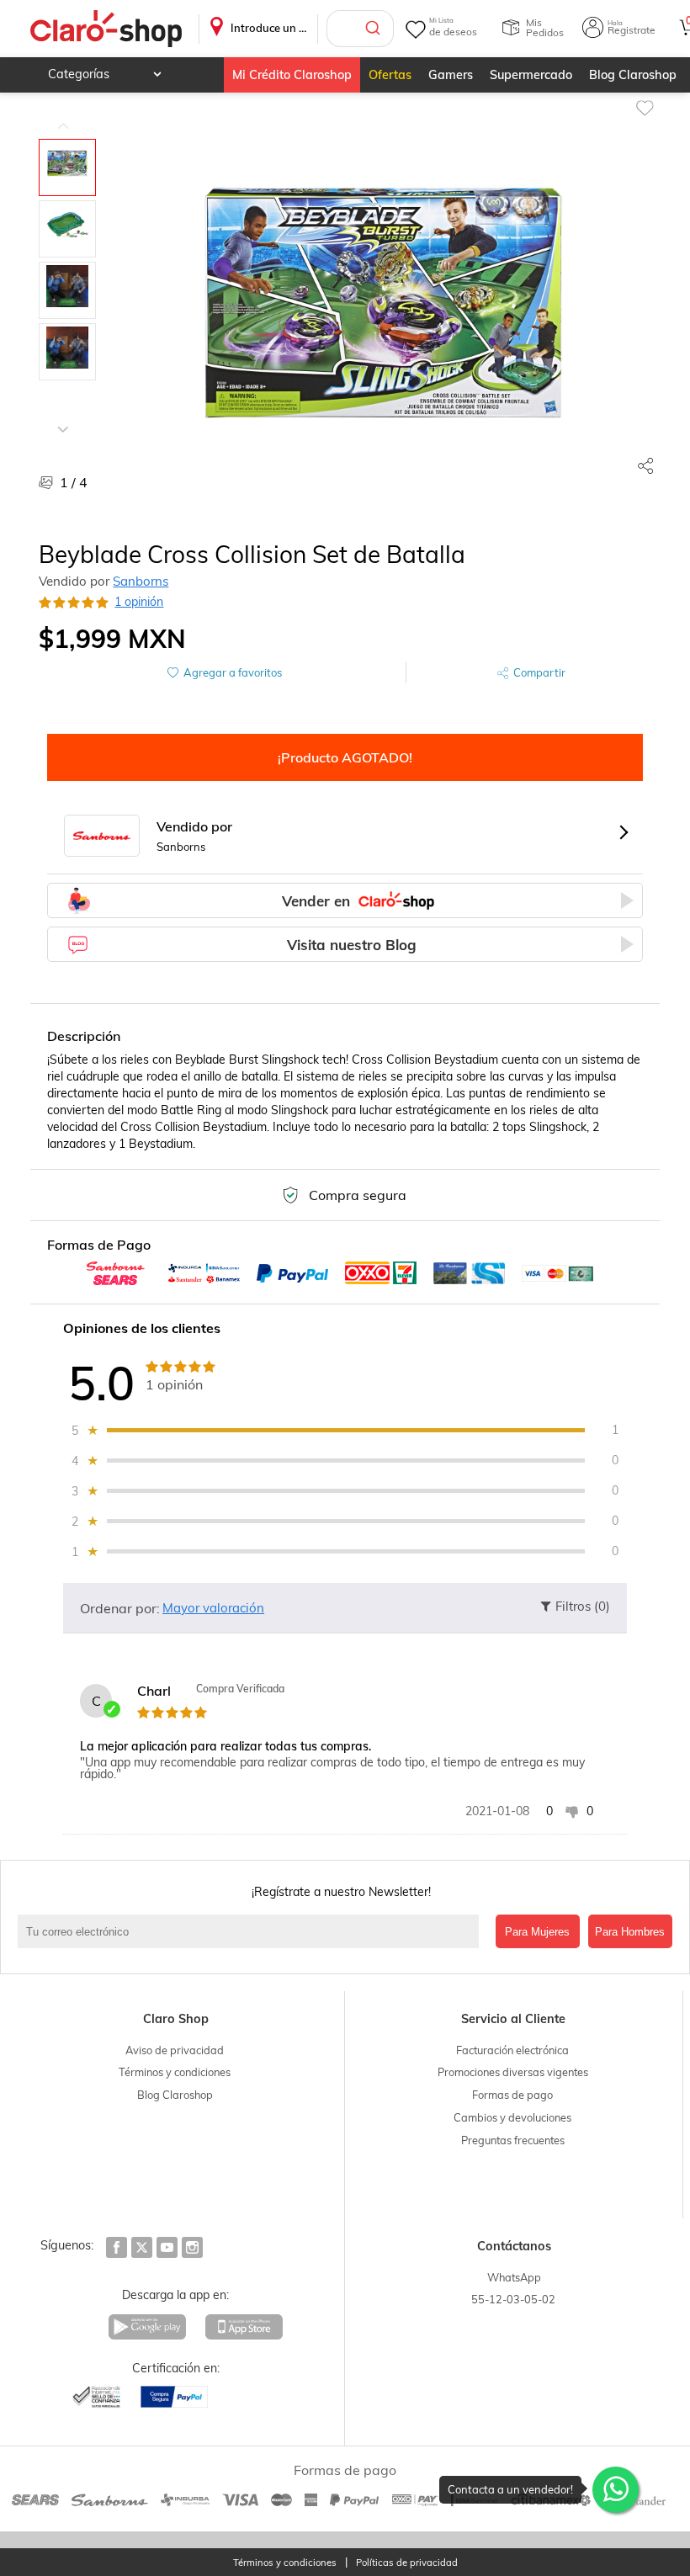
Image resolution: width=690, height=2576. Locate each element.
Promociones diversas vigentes (513, 2072)
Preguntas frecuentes (513, 2140)
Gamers (451, 75)
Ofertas (390, 75)
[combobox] (360, 29)
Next (63, 417)
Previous (63, 114)
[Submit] (375, 29)
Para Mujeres (537, 1932)
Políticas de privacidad (407, 2563)
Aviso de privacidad (175, 2050)
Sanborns (141, 581)
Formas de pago (512, 2095)
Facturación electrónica (512, 2050)
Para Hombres (630, 1932)
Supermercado (531, 75)
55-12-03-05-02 (513, 2299)
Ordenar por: (120, 1608)
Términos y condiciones (175, 2072)
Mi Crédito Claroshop (292, 75)
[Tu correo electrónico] (252, 1931)
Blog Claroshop (633, 75)
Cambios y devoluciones (512, 2117)
